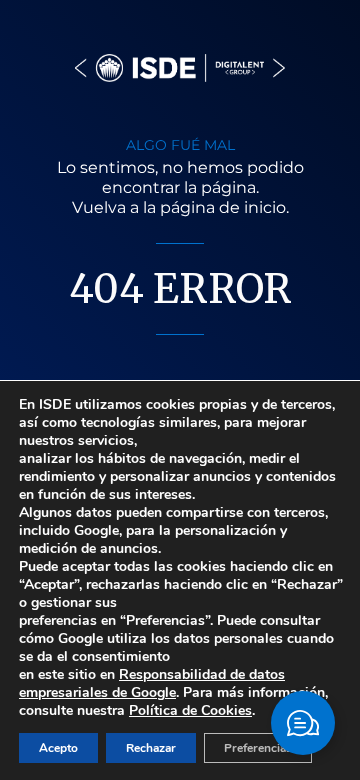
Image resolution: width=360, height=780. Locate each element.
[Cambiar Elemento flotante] (303, 723)
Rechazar (151, 748)
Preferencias (258, 748)
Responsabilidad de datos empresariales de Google (152, 683)
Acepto (58, 748)
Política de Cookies (190, 710)
